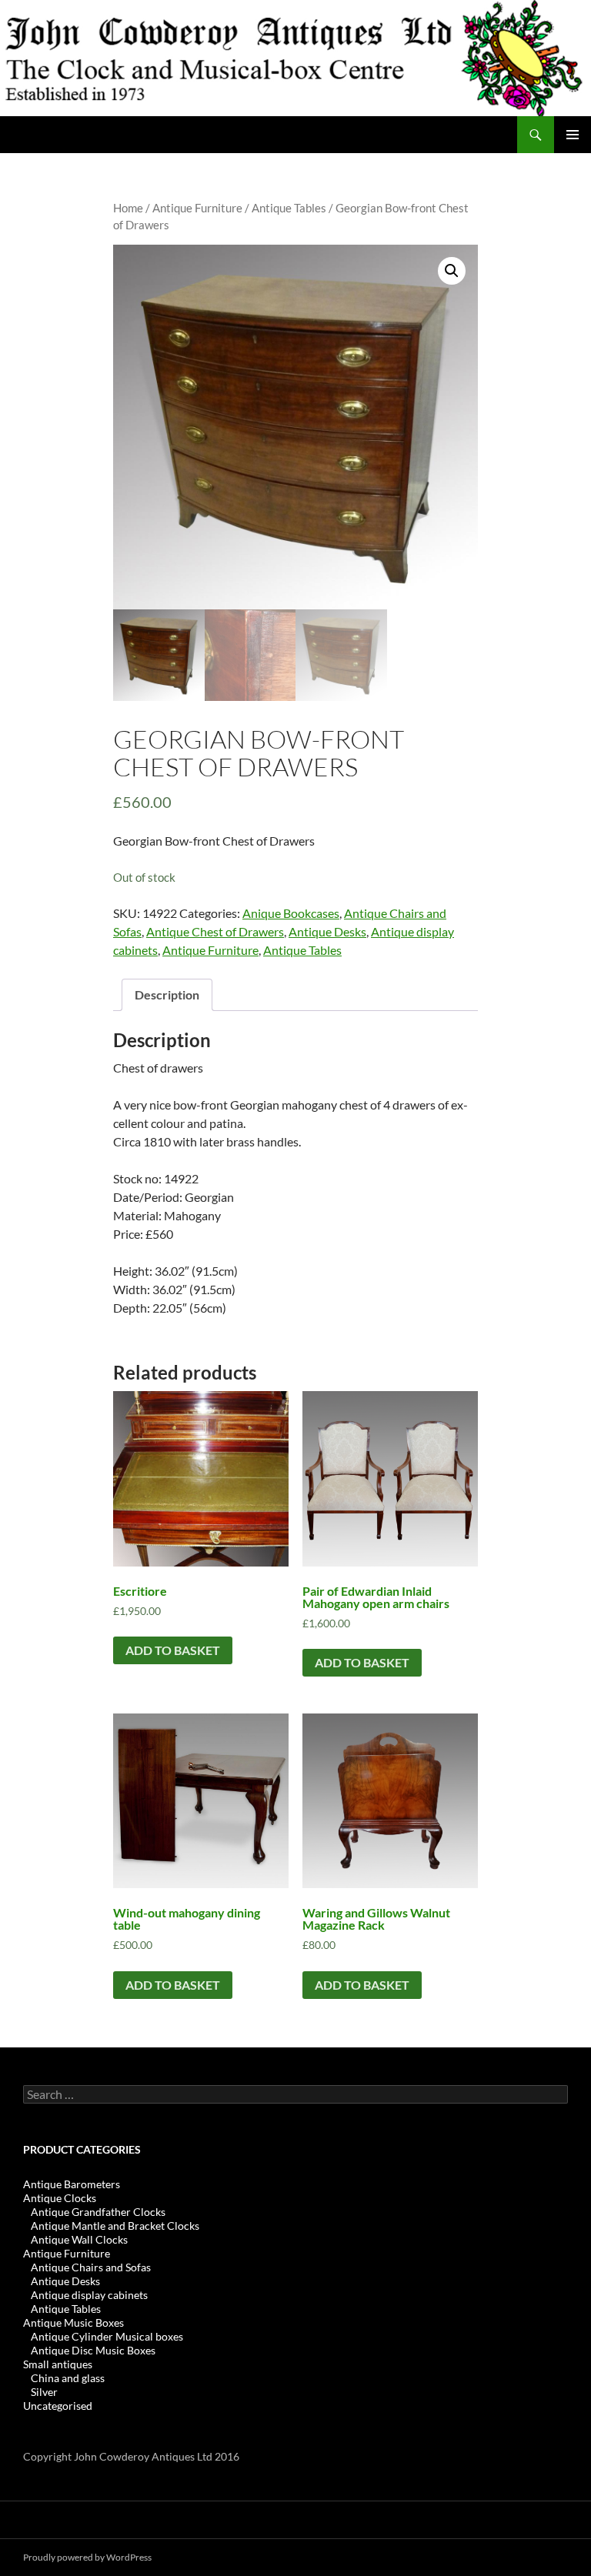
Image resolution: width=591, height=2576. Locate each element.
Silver (44, 2392)
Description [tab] (167, 994)
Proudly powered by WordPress (87, 2557)
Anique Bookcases (291, 913)
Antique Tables (289, 208)
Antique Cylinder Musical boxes (107, 2336)
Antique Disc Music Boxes (93, 2350)
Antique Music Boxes (73, 2322)
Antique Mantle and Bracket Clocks (115, 2226)
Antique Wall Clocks (79, 2239)
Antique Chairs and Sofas (91, 2267)
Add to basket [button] (173, 1650)
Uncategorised (58, 2406)
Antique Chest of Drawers (215, 931)
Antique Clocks (60, 2198)
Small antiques (58, 2364)
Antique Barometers (72, 2184)
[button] (452, 271)
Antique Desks (327, 931)
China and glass (68, 2378)
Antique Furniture (197, 208)
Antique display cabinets (89, 2295)
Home (128, 208)
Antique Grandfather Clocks (98, 2212)
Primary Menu (573, 135)
